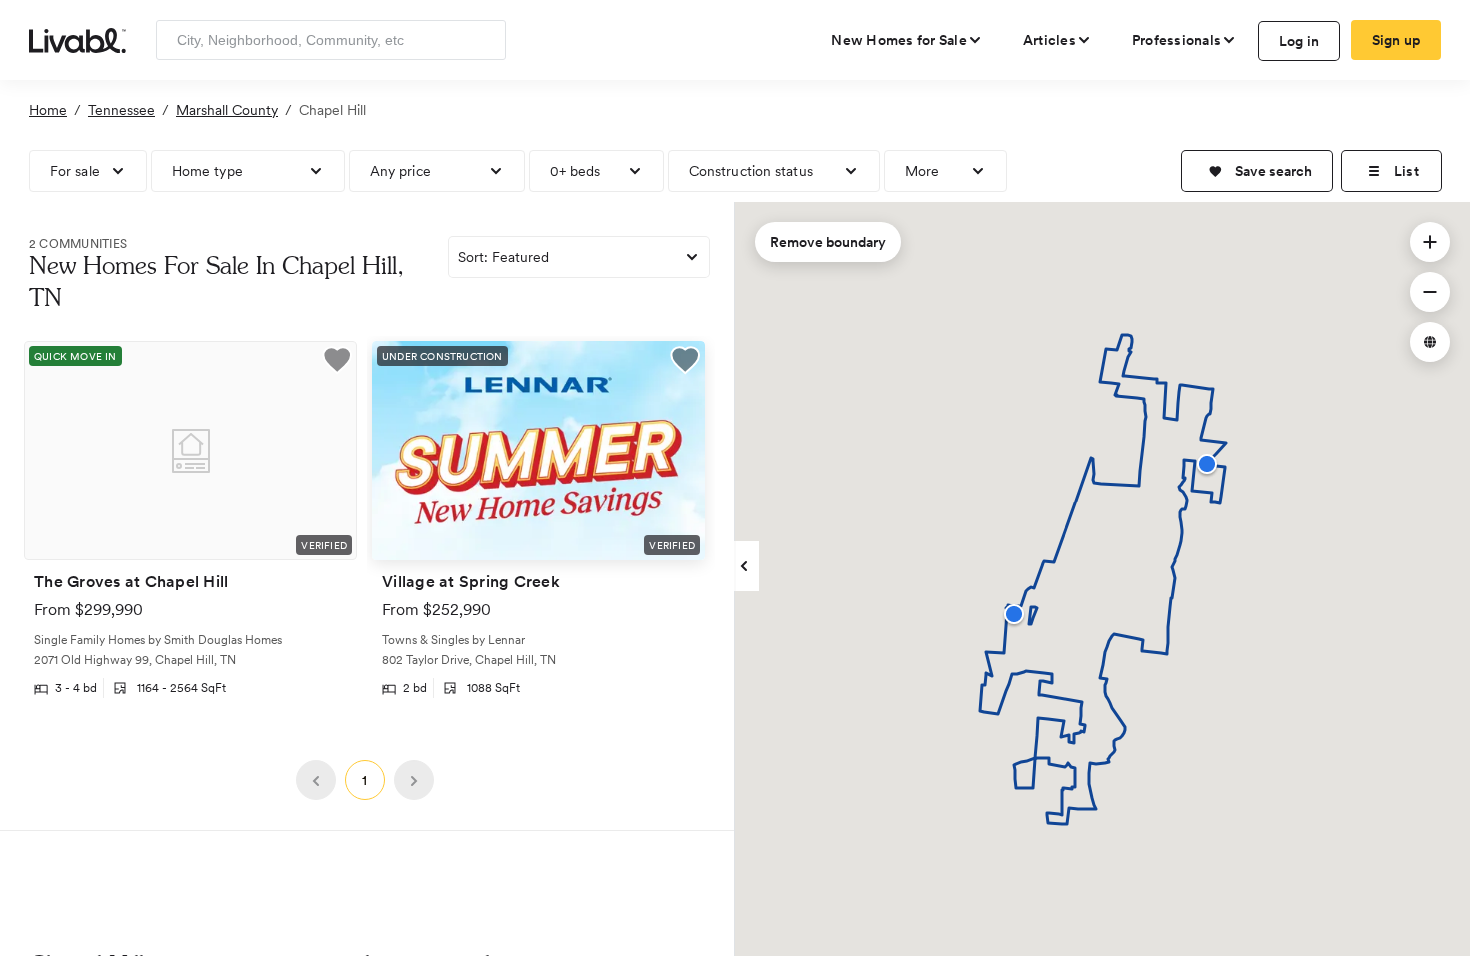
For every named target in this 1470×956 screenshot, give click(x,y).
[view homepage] (77, 39)
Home (48, 110)
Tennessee (121, 110)
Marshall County (227, 110)
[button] (1257, 171)
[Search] (483, 40)
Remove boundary (828, 242)
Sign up (1396, 40)
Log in (1299, 41)
